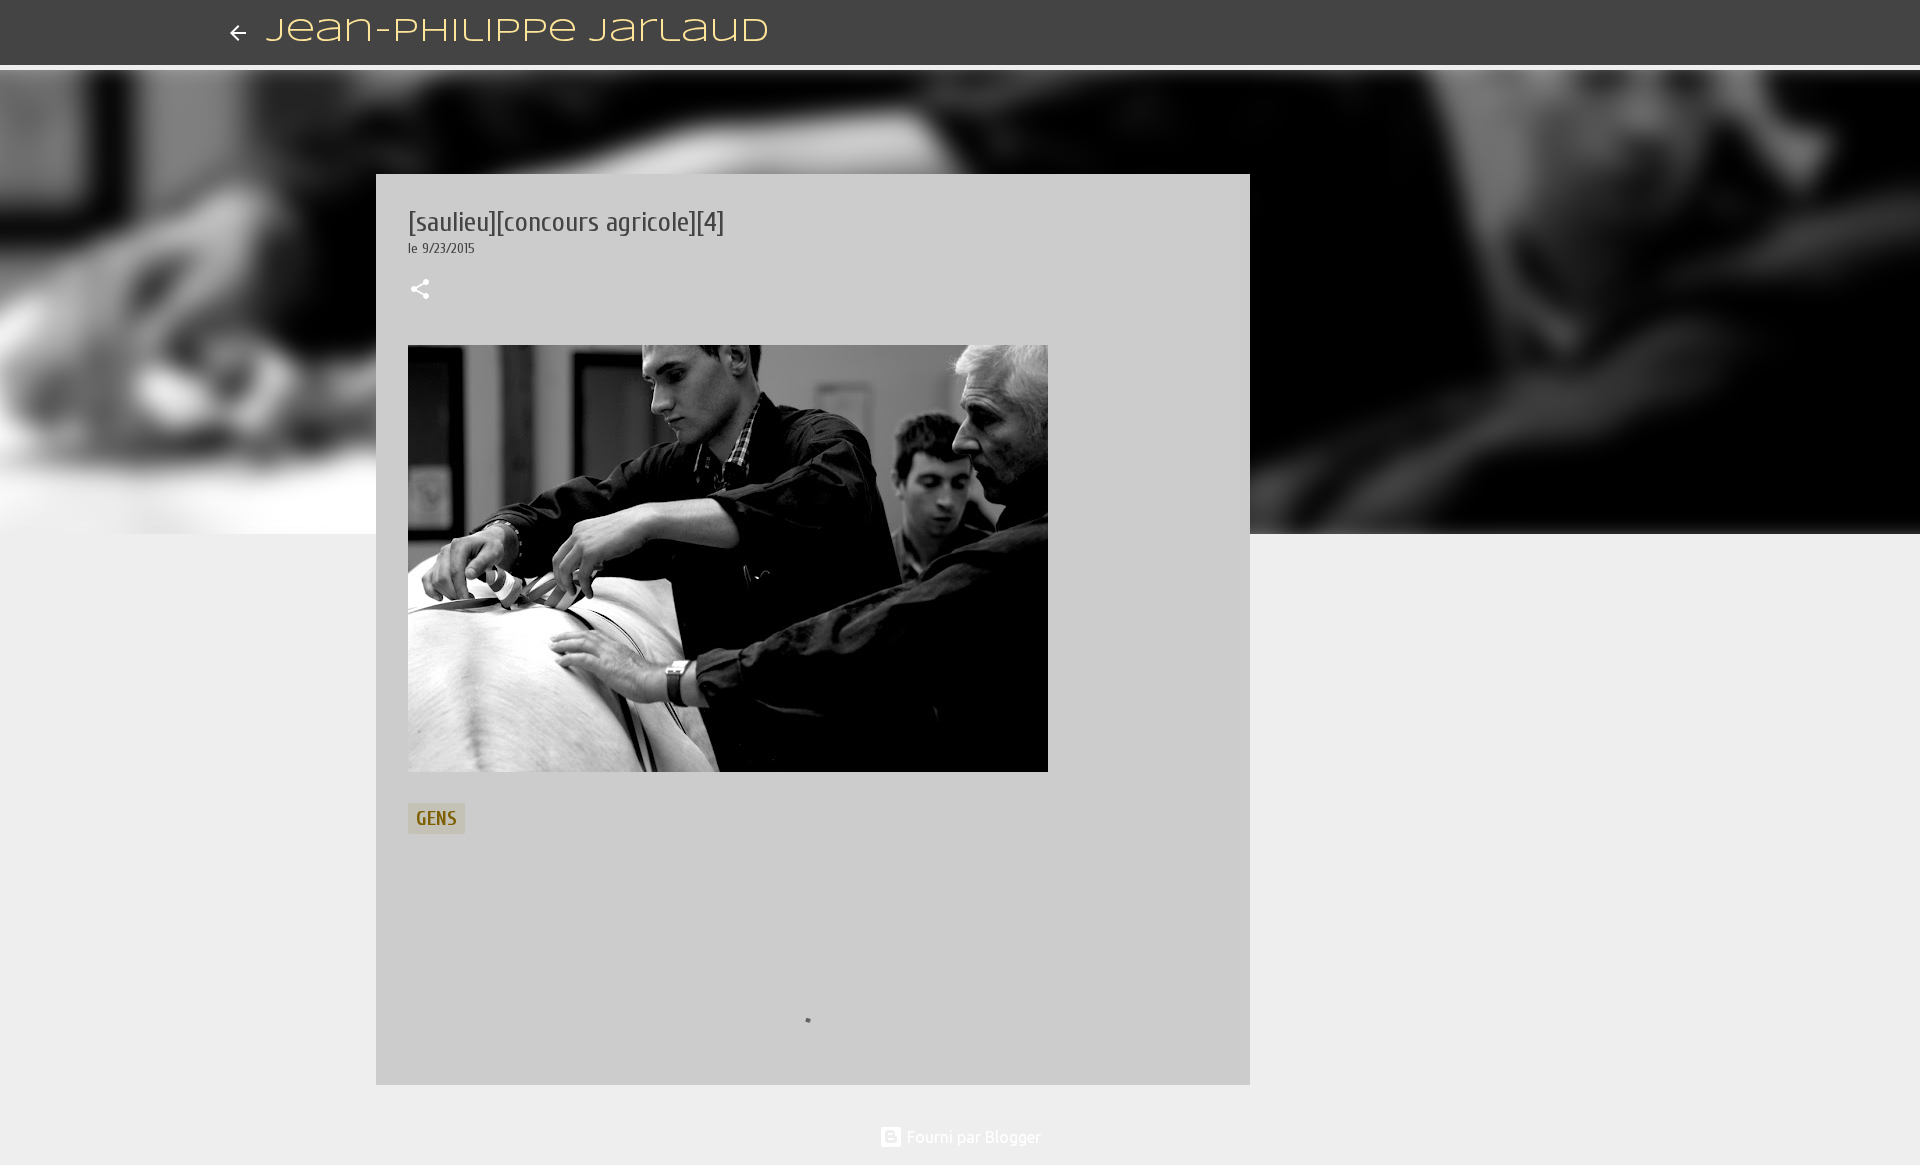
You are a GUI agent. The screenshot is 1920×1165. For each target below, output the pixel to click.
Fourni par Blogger (972, 1137)
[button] (420, 291)
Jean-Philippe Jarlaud (517, 32)
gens (436, 818)
